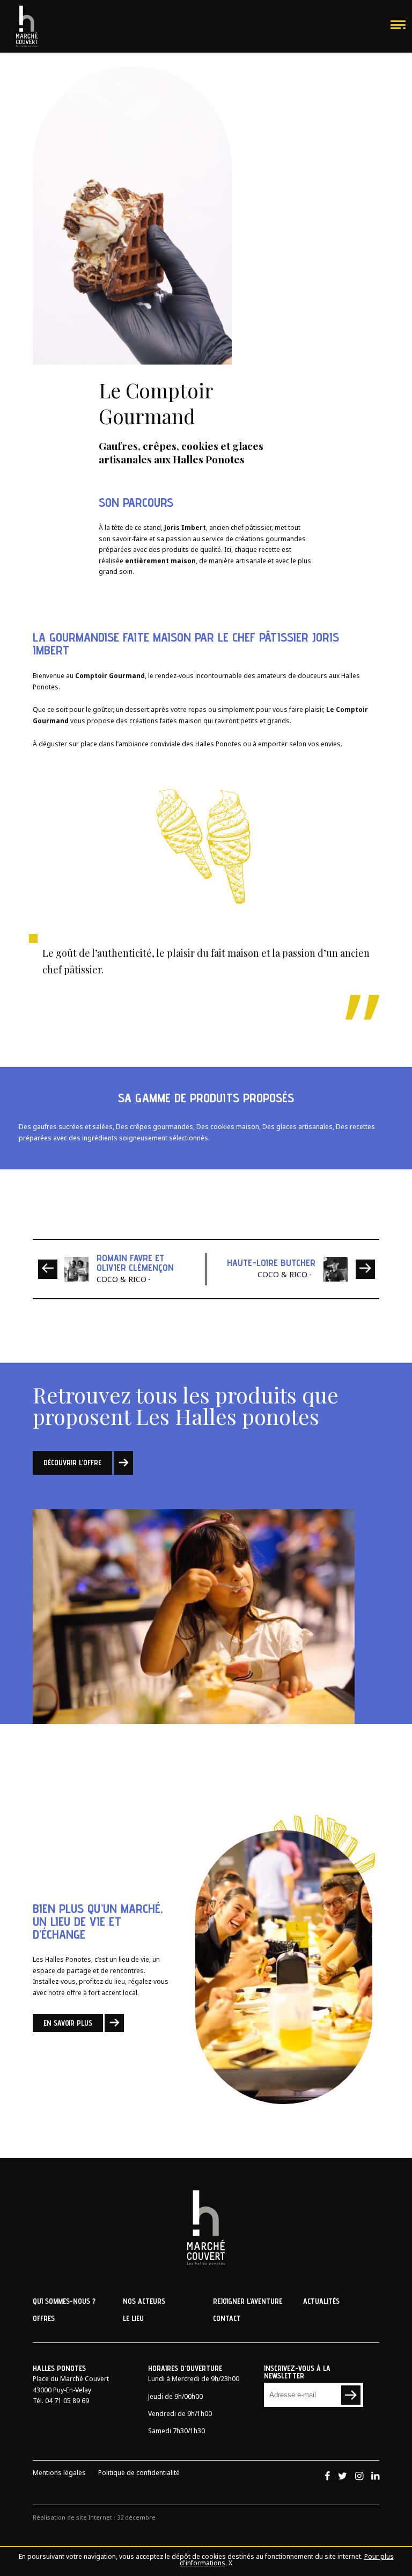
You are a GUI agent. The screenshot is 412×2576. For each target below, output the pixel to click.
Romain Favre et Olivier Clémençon (135, 1262)
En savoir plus (68, 2023)
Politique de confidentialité (139, 2475)
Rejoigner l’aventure (248, 2301)
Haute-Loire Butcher (271, 1262)
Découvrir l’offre (72, 1462)
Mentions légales (59, 2475)
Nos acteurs (144, 2301)
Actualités (321, 2301)
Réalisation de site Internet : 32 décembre (94, 2519)
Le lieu (133, 2318)
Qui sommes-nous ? (64, 2301)
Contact (227, 2318)
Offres (44, 2318)
